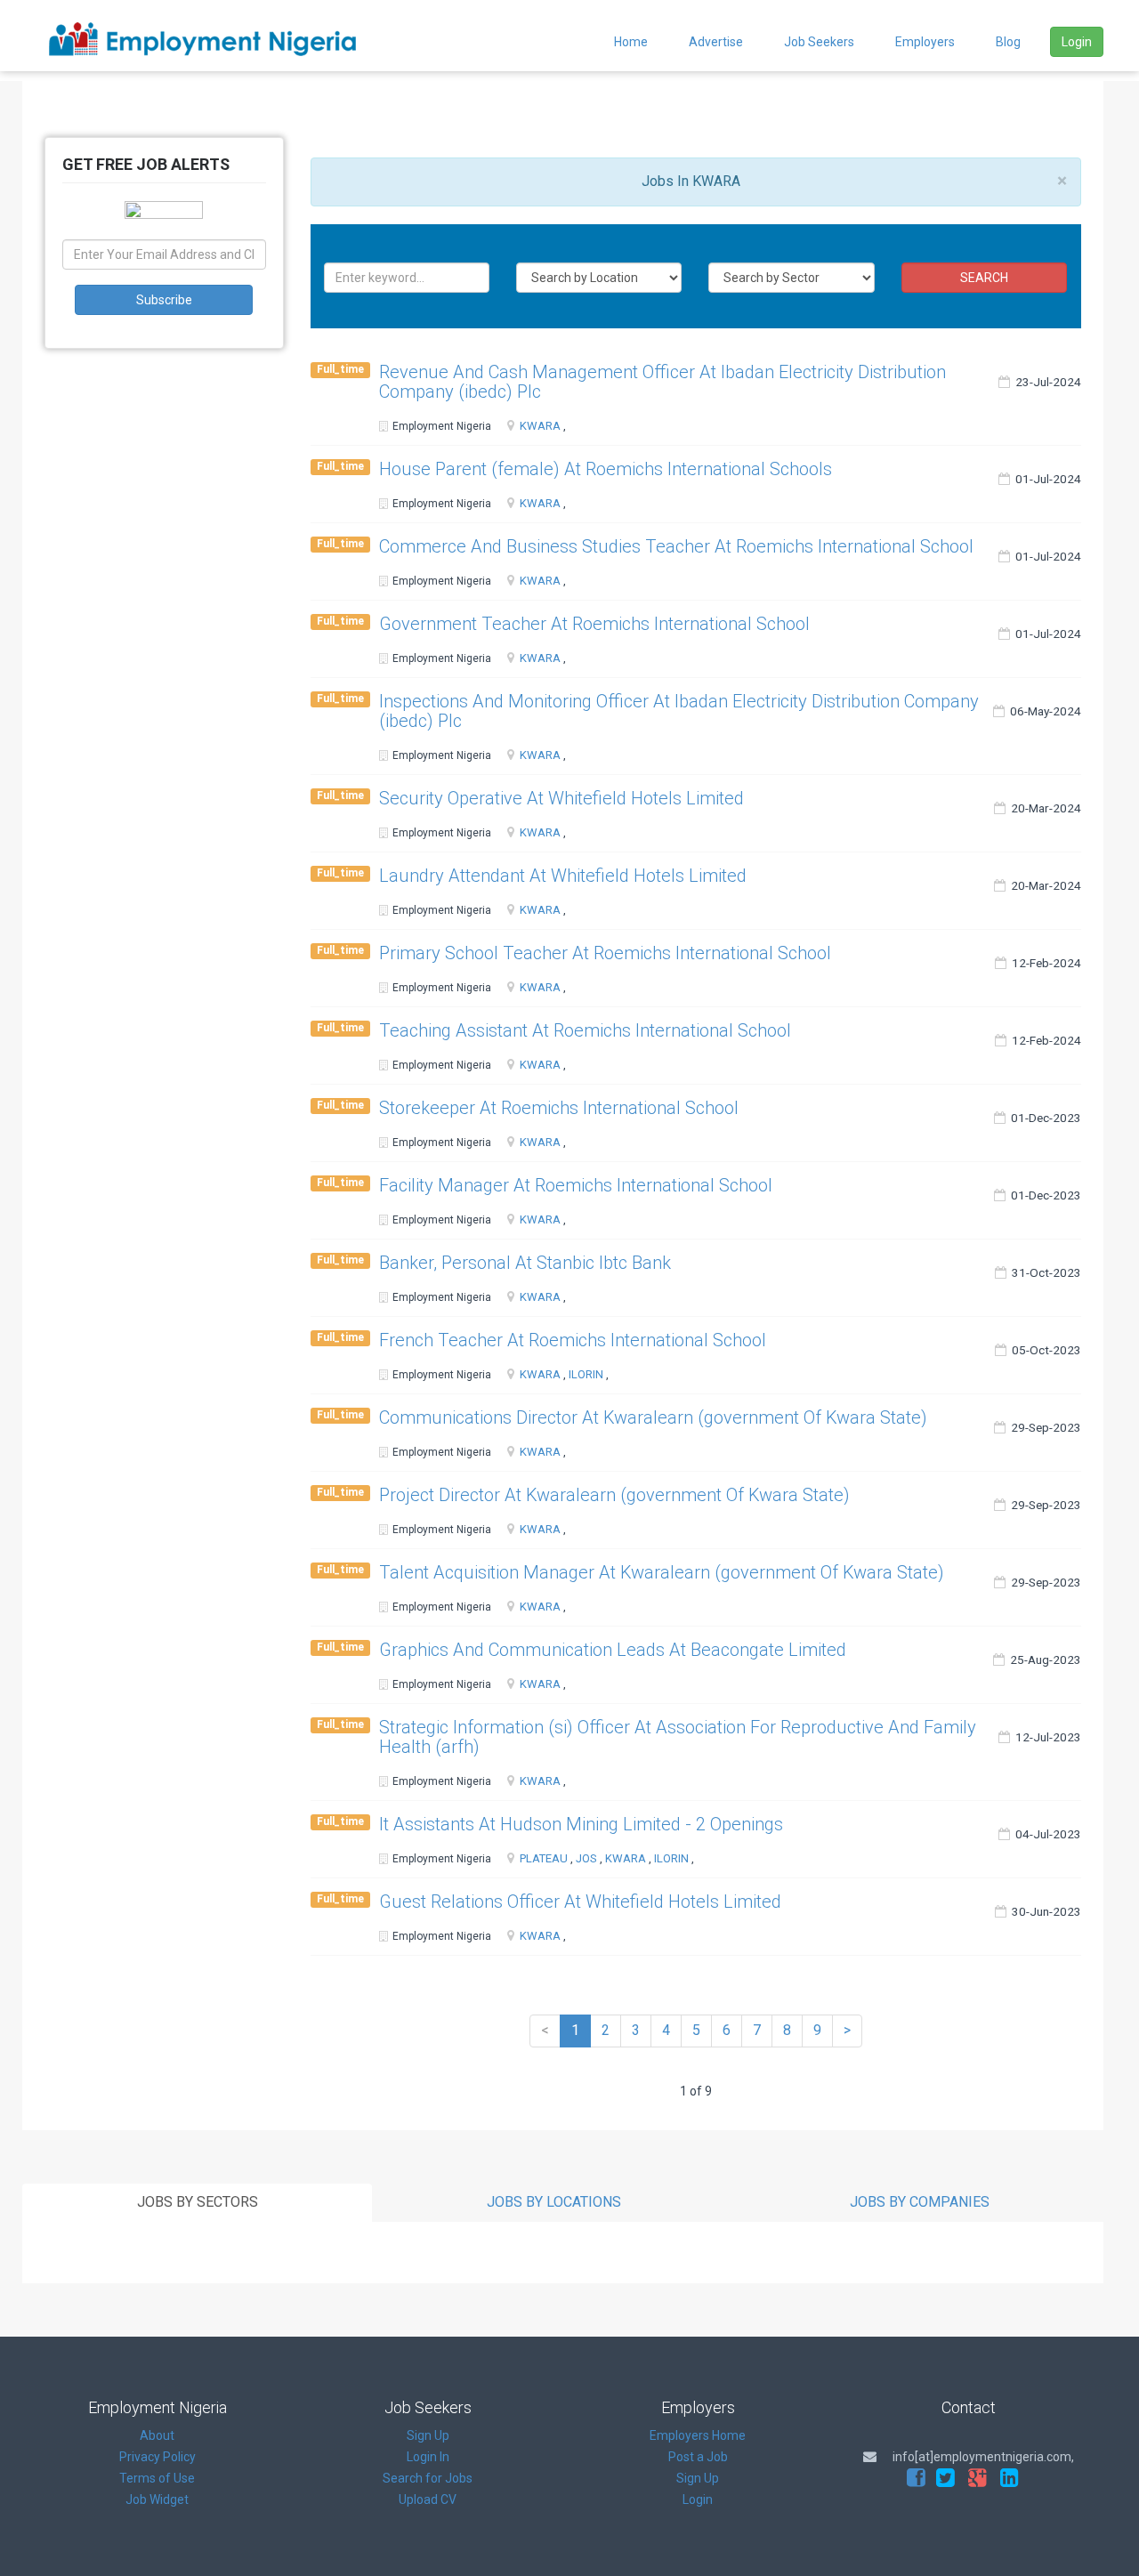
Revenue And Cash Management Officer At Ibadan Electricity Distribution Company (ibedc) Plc (662, 382)
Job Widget (157, 2499)
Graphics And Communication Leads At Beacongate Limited (613, 1650)
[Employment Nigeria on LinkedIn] (1010, 2478)
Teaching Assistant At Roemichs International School (585, 1030)
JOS (586, 1858)
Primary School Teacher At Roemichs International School (605, 953)
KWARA (540, 426)
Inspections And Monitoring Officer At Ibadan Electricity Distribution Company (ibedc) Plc (679, 711)
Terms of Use (157, 2478)
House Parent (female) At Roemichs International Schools (606, 469)
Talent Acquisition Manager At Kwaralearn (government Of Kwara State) (662, 1572)
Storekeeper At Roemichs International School (559, 1108)
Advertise (716, 42)
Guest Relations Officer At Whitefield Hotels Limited (580, 1902)
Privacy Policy (158, 2457)
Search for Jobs (428, 2478)
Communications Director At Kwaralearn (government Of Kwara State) (653, 1417)
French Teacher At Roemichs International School (573, 1340)
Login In (428, 2457)
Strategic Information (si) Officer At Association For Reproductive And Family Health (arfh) (678, 1737)
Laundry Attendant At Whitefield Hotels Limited (563, 876)
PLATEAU (544, 1858)
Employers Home (698, 2435)
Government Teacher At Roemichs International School (594, 624)
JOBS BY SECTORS (198, 2202)
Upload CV (428, 2499)
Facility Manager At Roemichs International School (576, 1185)
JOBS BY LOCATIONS (554, 2202)
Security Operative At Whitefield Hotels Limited (561, 798)
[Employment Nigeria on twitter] (945, 2478)
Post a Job (698, 2457)
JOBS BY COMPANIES (920, 2202)
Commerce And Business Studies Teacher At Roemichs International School (676, 546)
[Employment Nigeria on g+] (977, 2478)
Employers (925, 42)
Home (631, 42)
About (157, 2435)
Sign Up (428, 2435)
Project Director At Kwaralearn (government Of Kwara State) (614, 1495)
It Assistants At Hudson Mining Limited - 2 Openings (581, 1824)
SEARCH (984, 278)
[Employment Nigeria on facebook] (916, 2478)
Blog (1008, 42)
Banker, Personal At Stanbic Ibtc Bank (525, 1263)
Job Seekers (819, 42)
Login (1077, 42)
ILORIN (586, 1374)
